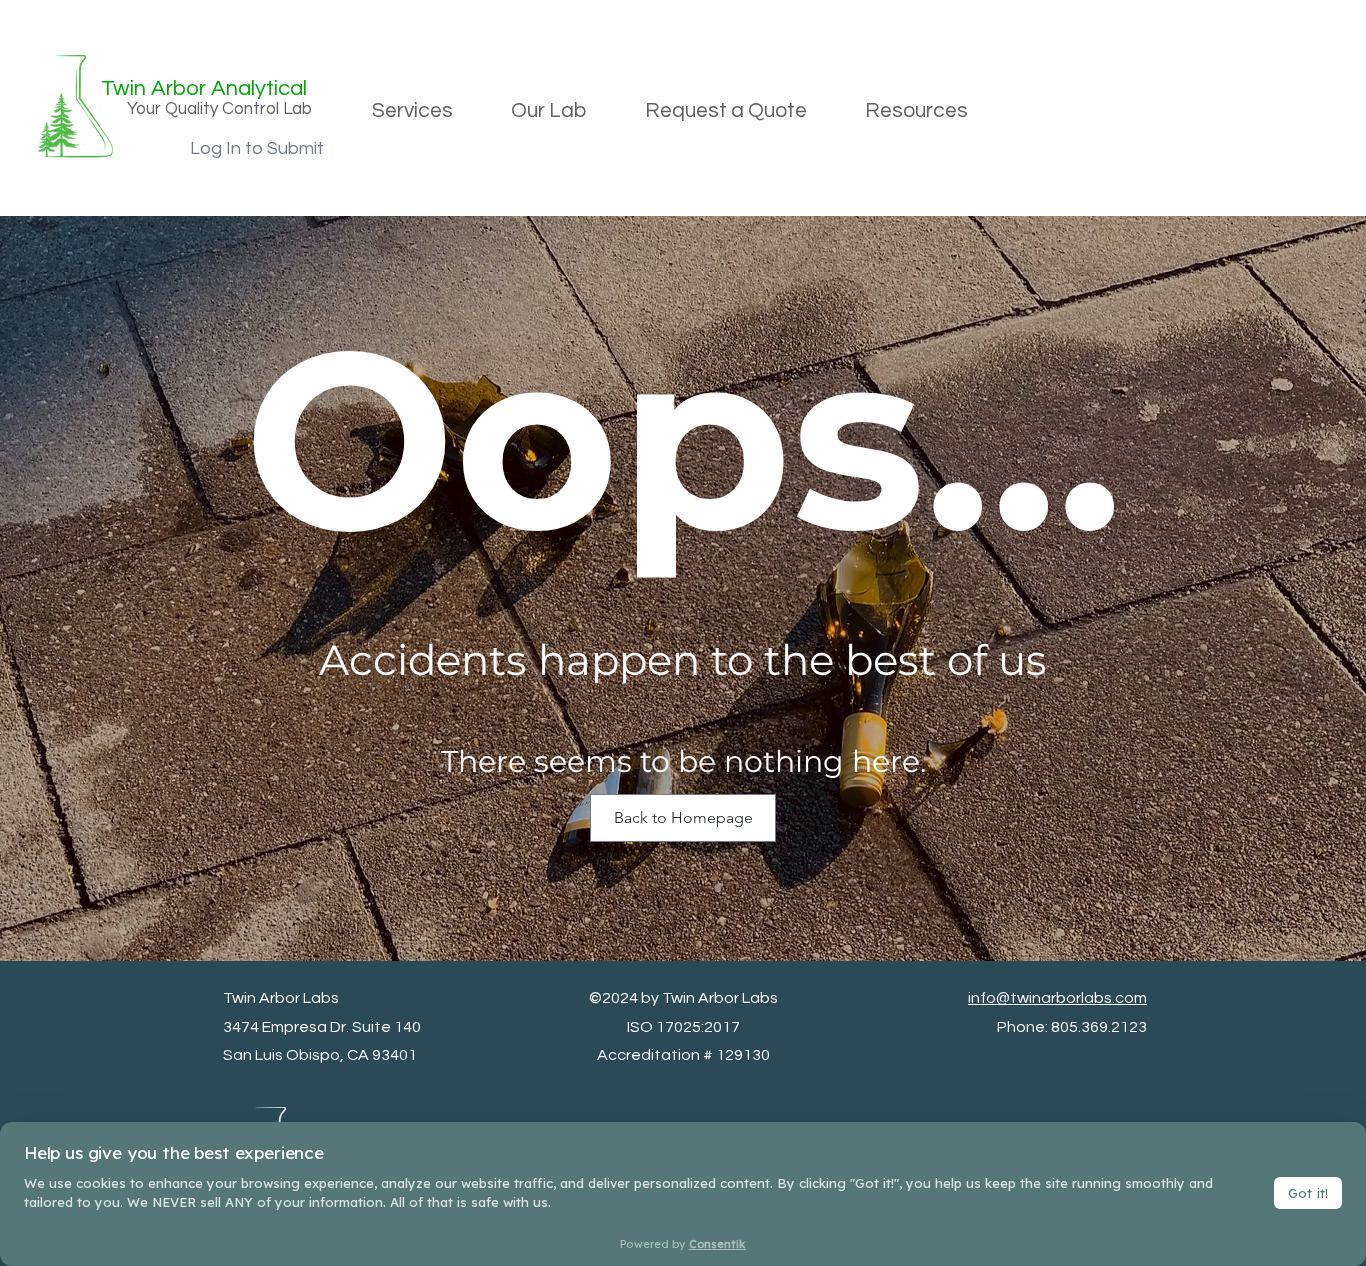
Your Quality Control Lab (219, 109)
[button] (412, 111)
